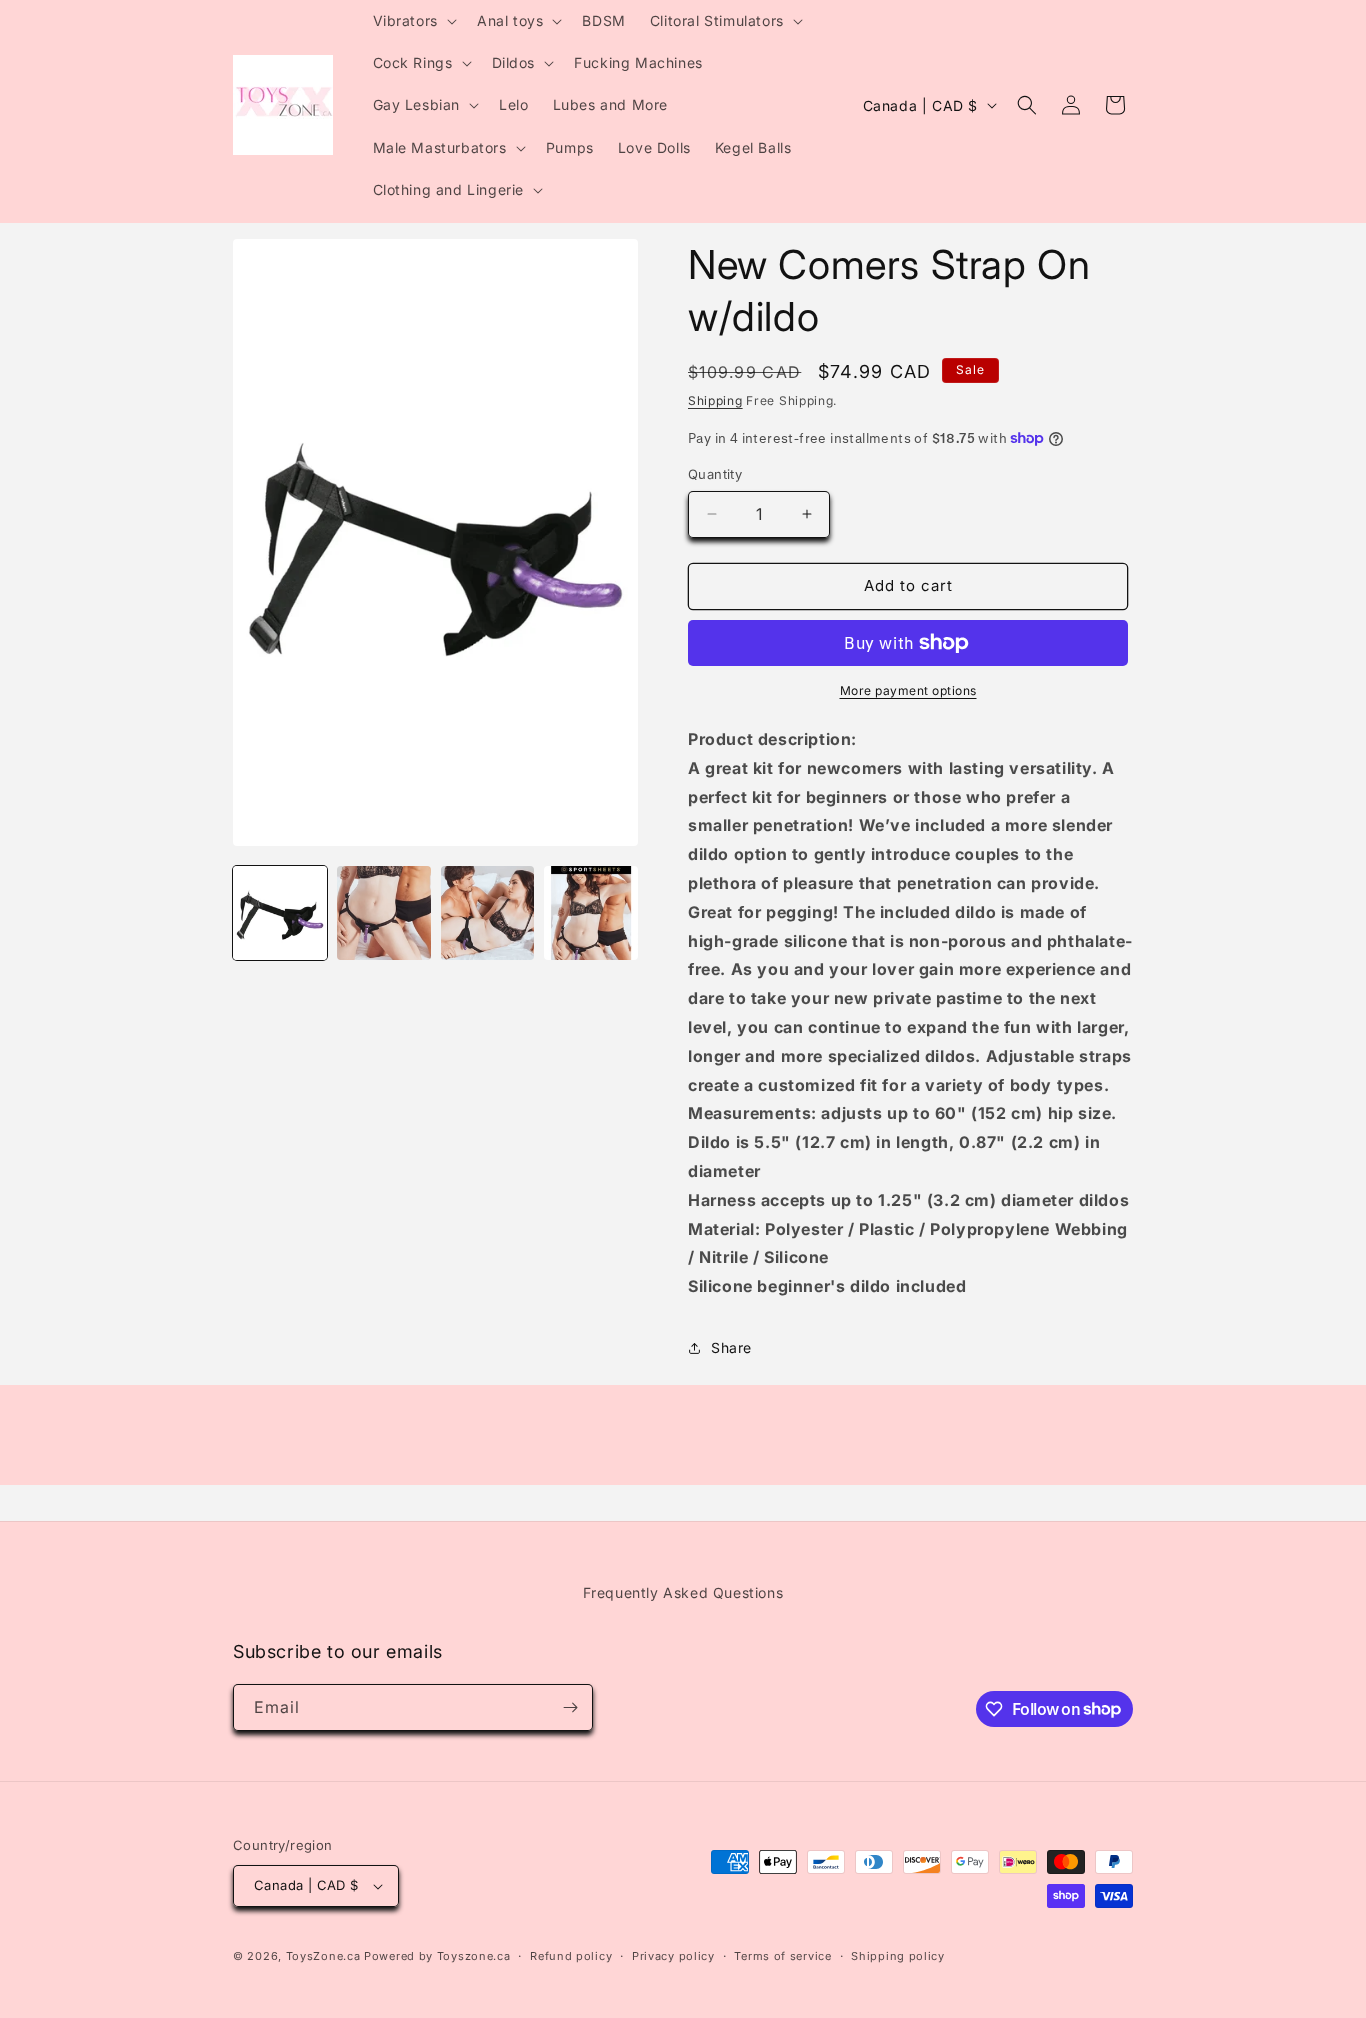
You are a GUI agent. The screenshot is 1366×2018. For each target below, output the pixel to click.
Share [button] (731, 1347)
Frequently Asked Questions (683, 1592)
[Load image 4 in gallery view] (591, 913)
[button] (413, 21)
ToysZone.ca (323, 1956)
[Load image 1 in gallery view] (280, 913)
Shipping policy (898, 1956)
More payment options (908, 690)
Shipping (715, 400)
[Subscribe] (570, 1707)
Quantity (715, 474)
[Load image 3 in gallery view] (488, 913)
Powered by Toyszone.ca (437, 1956)
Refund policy (571, 1956)
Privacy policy (673, 1956)
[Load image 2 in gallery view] (384, 913)
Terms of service (782, 1956)
